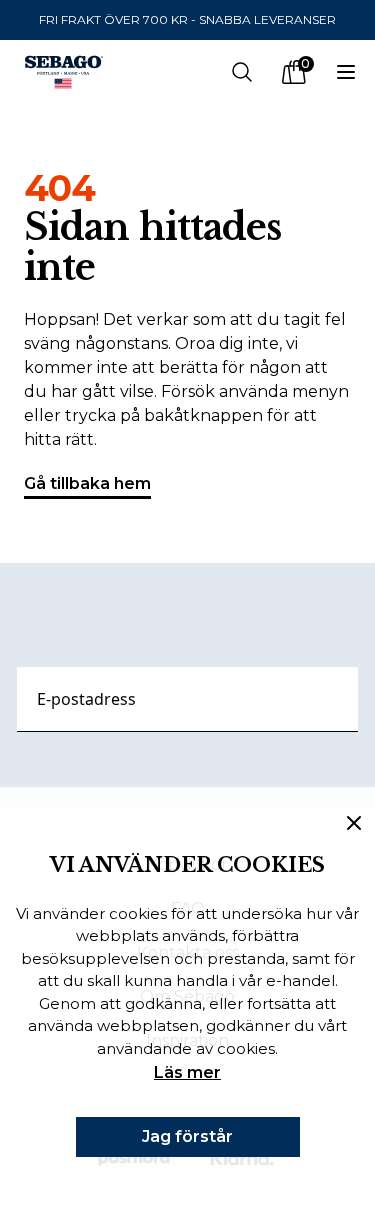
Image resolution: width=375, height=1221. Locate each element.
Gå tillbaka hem (87, 483)
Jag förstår (187, 1136)
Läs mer (187, 1072)
